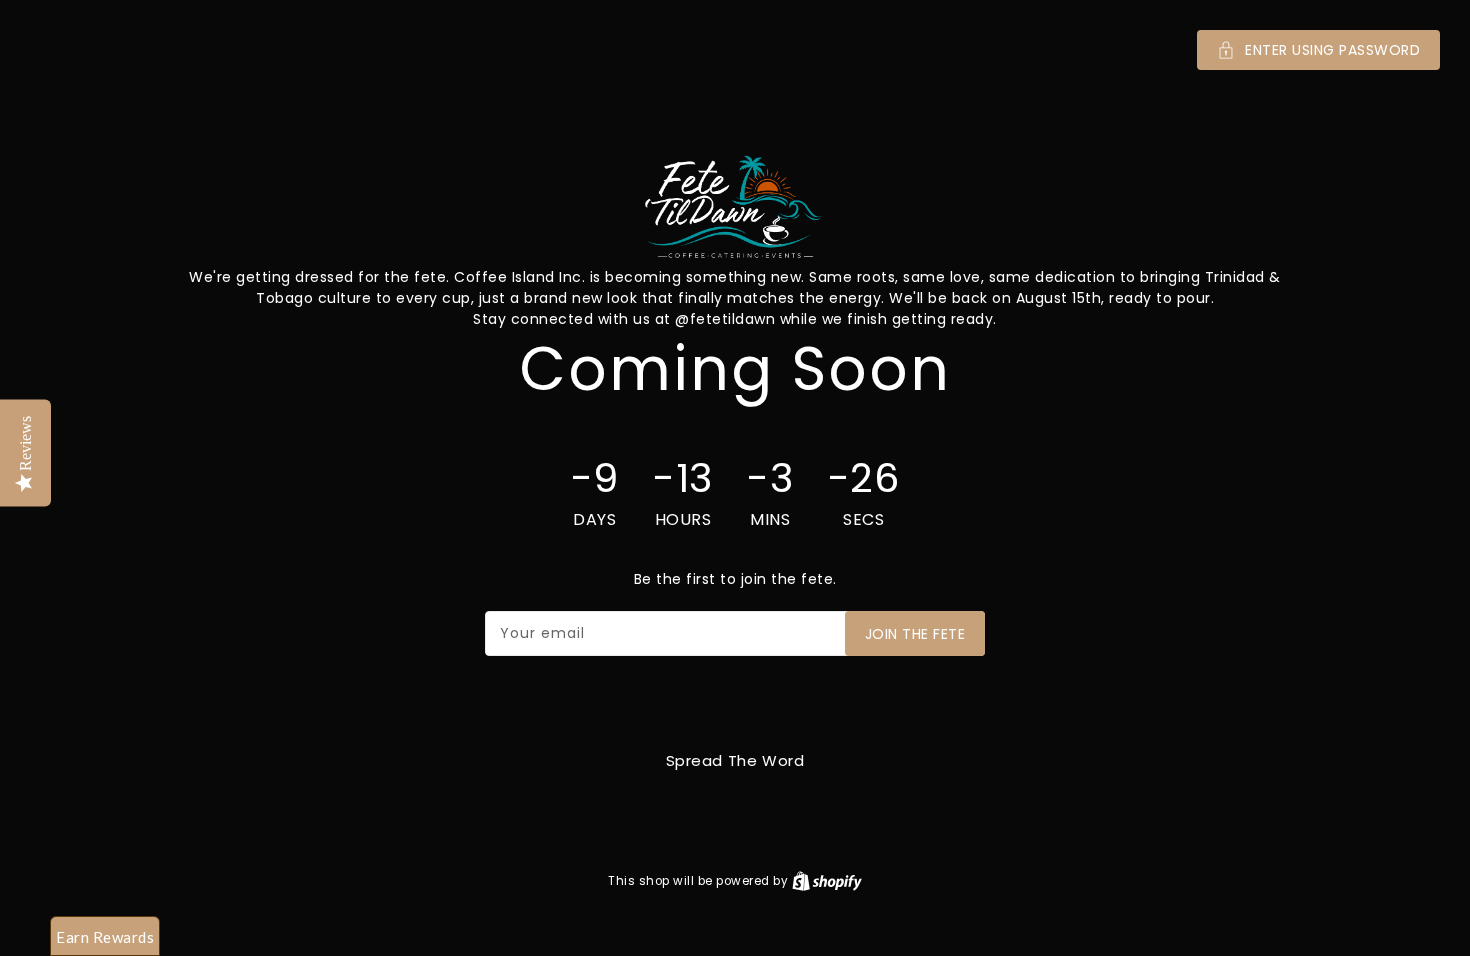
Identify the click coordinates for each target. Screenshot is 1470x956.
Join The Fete (915, 634)
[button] (735, 50)
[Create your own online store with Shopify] (827, 880)
